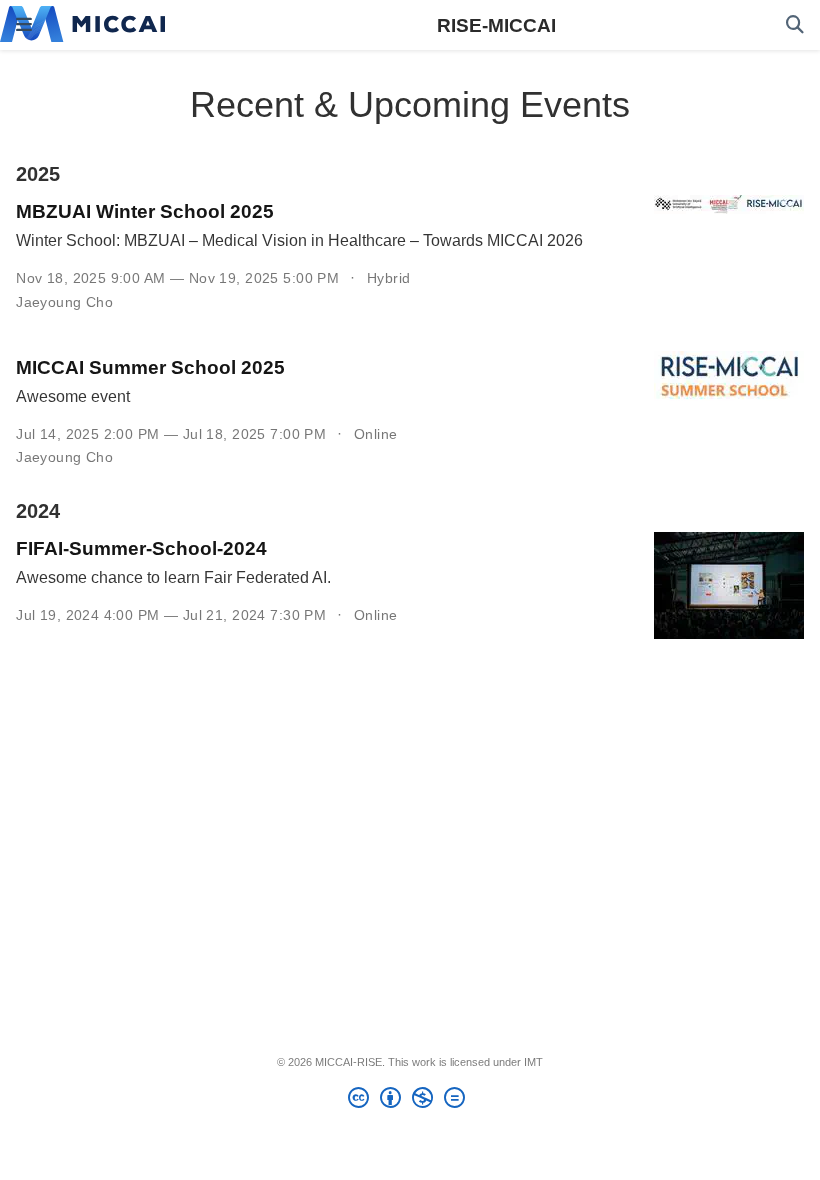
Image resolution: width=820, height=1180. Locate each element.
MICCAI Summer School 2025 (150, 367)
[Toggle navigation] (24, 25)
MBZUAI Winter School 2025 (145, 211)
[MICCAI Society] (82, 25)
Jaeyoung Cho (64, 302)
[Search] (795, 25)
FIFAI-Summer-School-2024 (141, 548)
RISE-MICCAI (496, 25)
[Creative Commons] (410, 1101)
